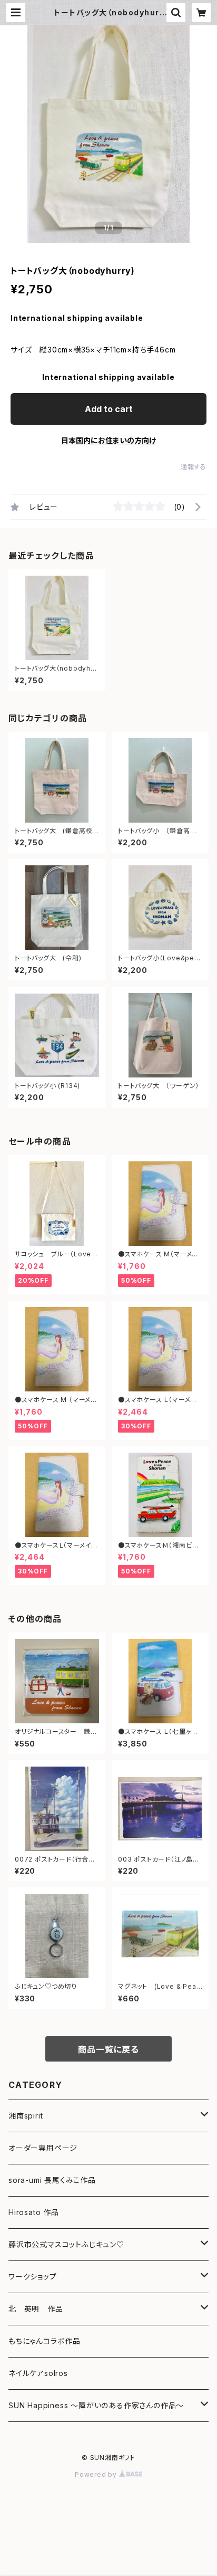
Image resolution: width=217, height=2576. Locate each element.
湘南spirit (26, 2116)
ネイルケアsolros (38, 2373)
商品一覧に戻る (108, 2049)
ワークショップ (33, 2277)
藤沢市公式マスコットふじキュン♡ (66, 2244)
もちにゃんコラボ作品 (45, 2341)
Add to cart (109, 409)
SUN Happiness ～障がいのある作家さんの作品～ (96, 2405)
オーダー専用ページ (43, 2148)
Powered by (97, 2474)
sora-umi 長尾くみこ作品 (52, 2180)
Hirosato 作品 (34, 2212)
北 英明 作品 (36, 2309)
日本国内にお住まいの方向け (108, 440)
